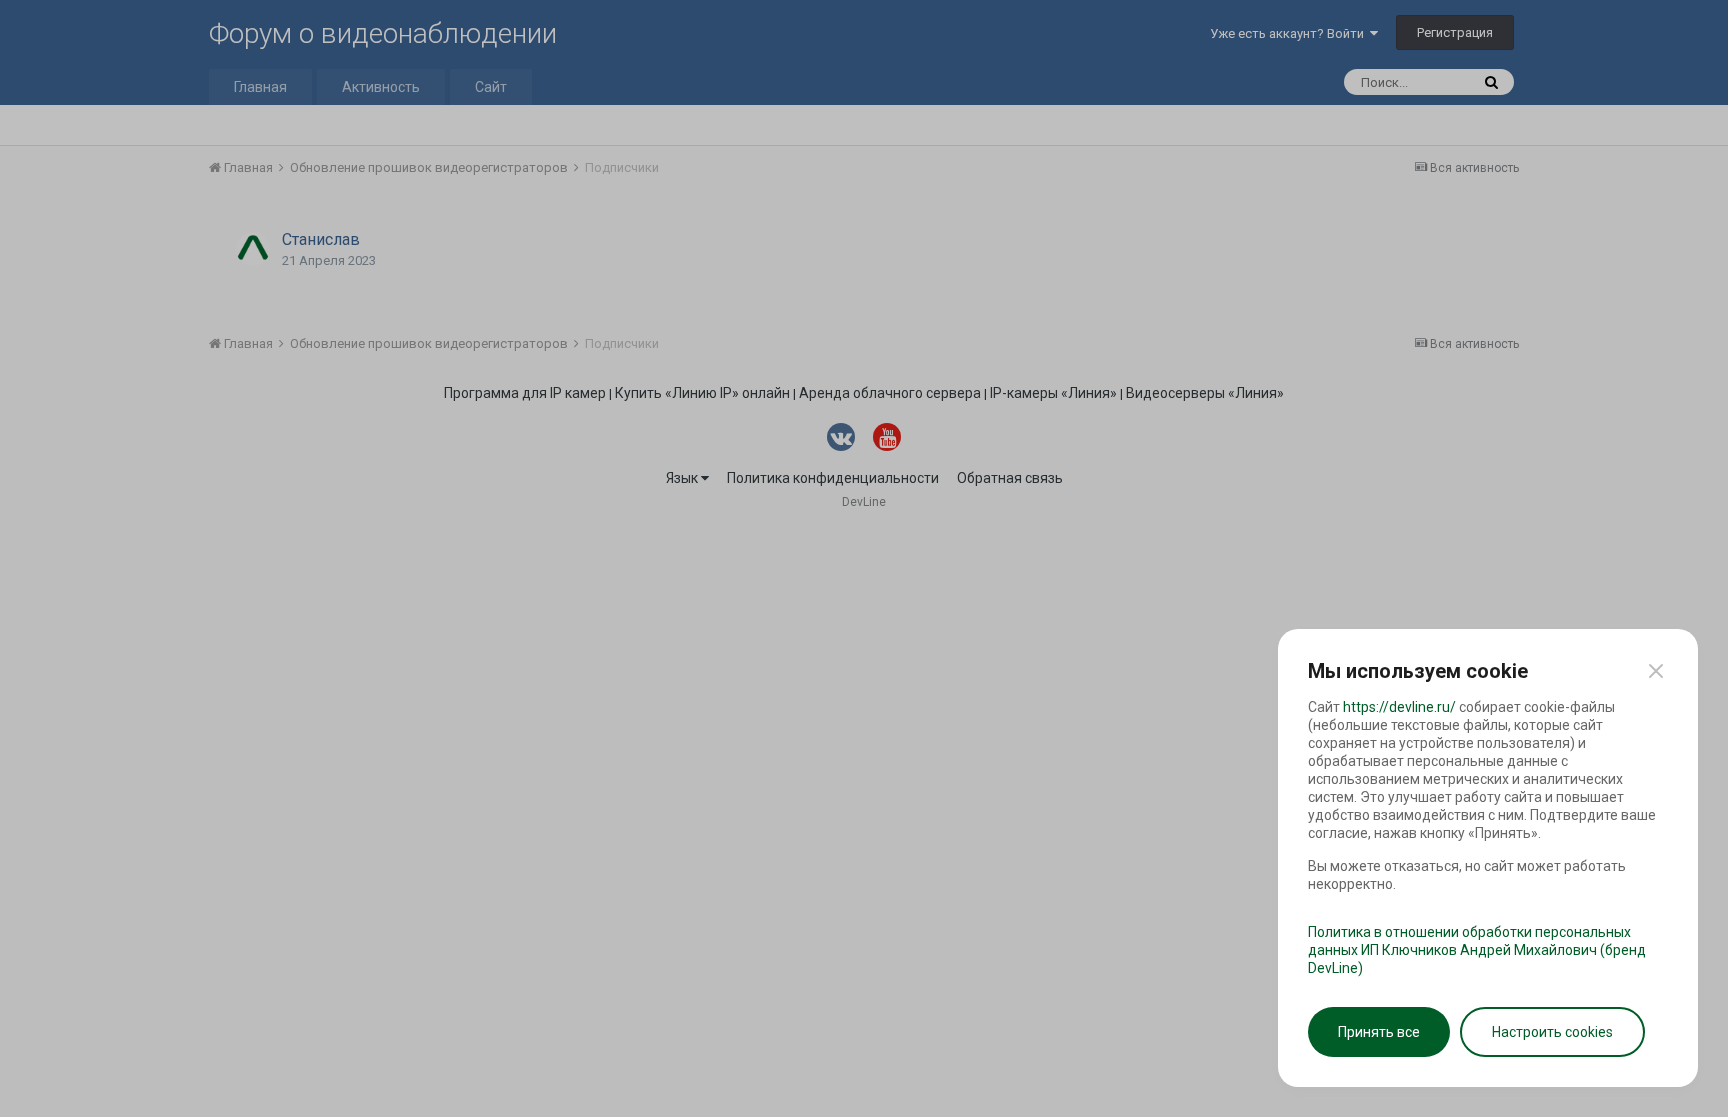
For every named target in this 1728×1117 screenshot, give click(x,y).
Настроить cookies (1552, 1032)
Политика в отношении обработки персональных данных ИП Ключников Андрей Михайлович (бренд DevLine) (1477, 950)
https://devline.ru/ (1399, 707)
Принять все (1379, 1032)
